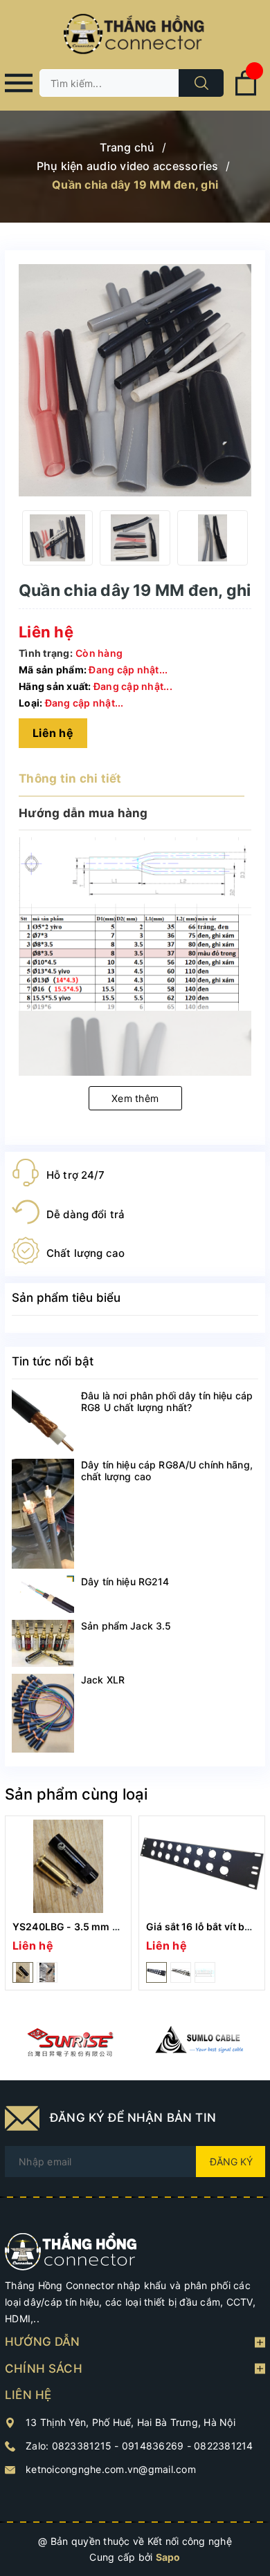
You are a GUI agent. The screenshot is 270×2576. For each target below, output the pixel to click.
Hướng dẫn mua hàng (83, 813)
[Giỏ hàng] (246, 93)
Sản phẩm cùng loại (76, 1794)
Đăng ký (231, 2162)
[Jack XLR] (43, 1713)
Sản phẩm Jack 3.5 (126, 1626)
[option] (57, 538)
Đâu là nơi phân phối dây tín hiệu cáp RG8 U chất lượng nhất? (167, 1401)
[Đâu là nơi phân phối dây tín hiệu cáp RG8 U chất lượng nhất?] (43, 1421)
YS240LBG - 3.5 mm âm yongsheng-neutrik (118, 1926)
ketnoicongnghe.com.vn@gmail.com (111, 2469)
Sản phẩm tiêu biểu (66, 1298)
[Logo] (135, 35)
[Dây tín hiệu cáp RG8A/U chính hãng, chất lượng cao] (43, 1514)
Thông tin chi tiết (70, 778)
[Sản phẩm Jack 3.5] (43, 1643)
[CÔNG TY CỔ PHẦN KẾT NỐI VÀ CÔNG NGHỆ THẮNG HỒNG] (71, 2251)
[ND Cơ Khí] (70, 2042)
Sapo (168, 2557)
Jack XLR (103, 1680)
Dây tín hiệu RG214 (125, 1581)
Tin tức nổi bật (53, 1361)
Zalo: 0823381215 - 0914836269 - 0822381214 (139, 2446)
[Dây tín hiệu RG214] (43, 1594)
